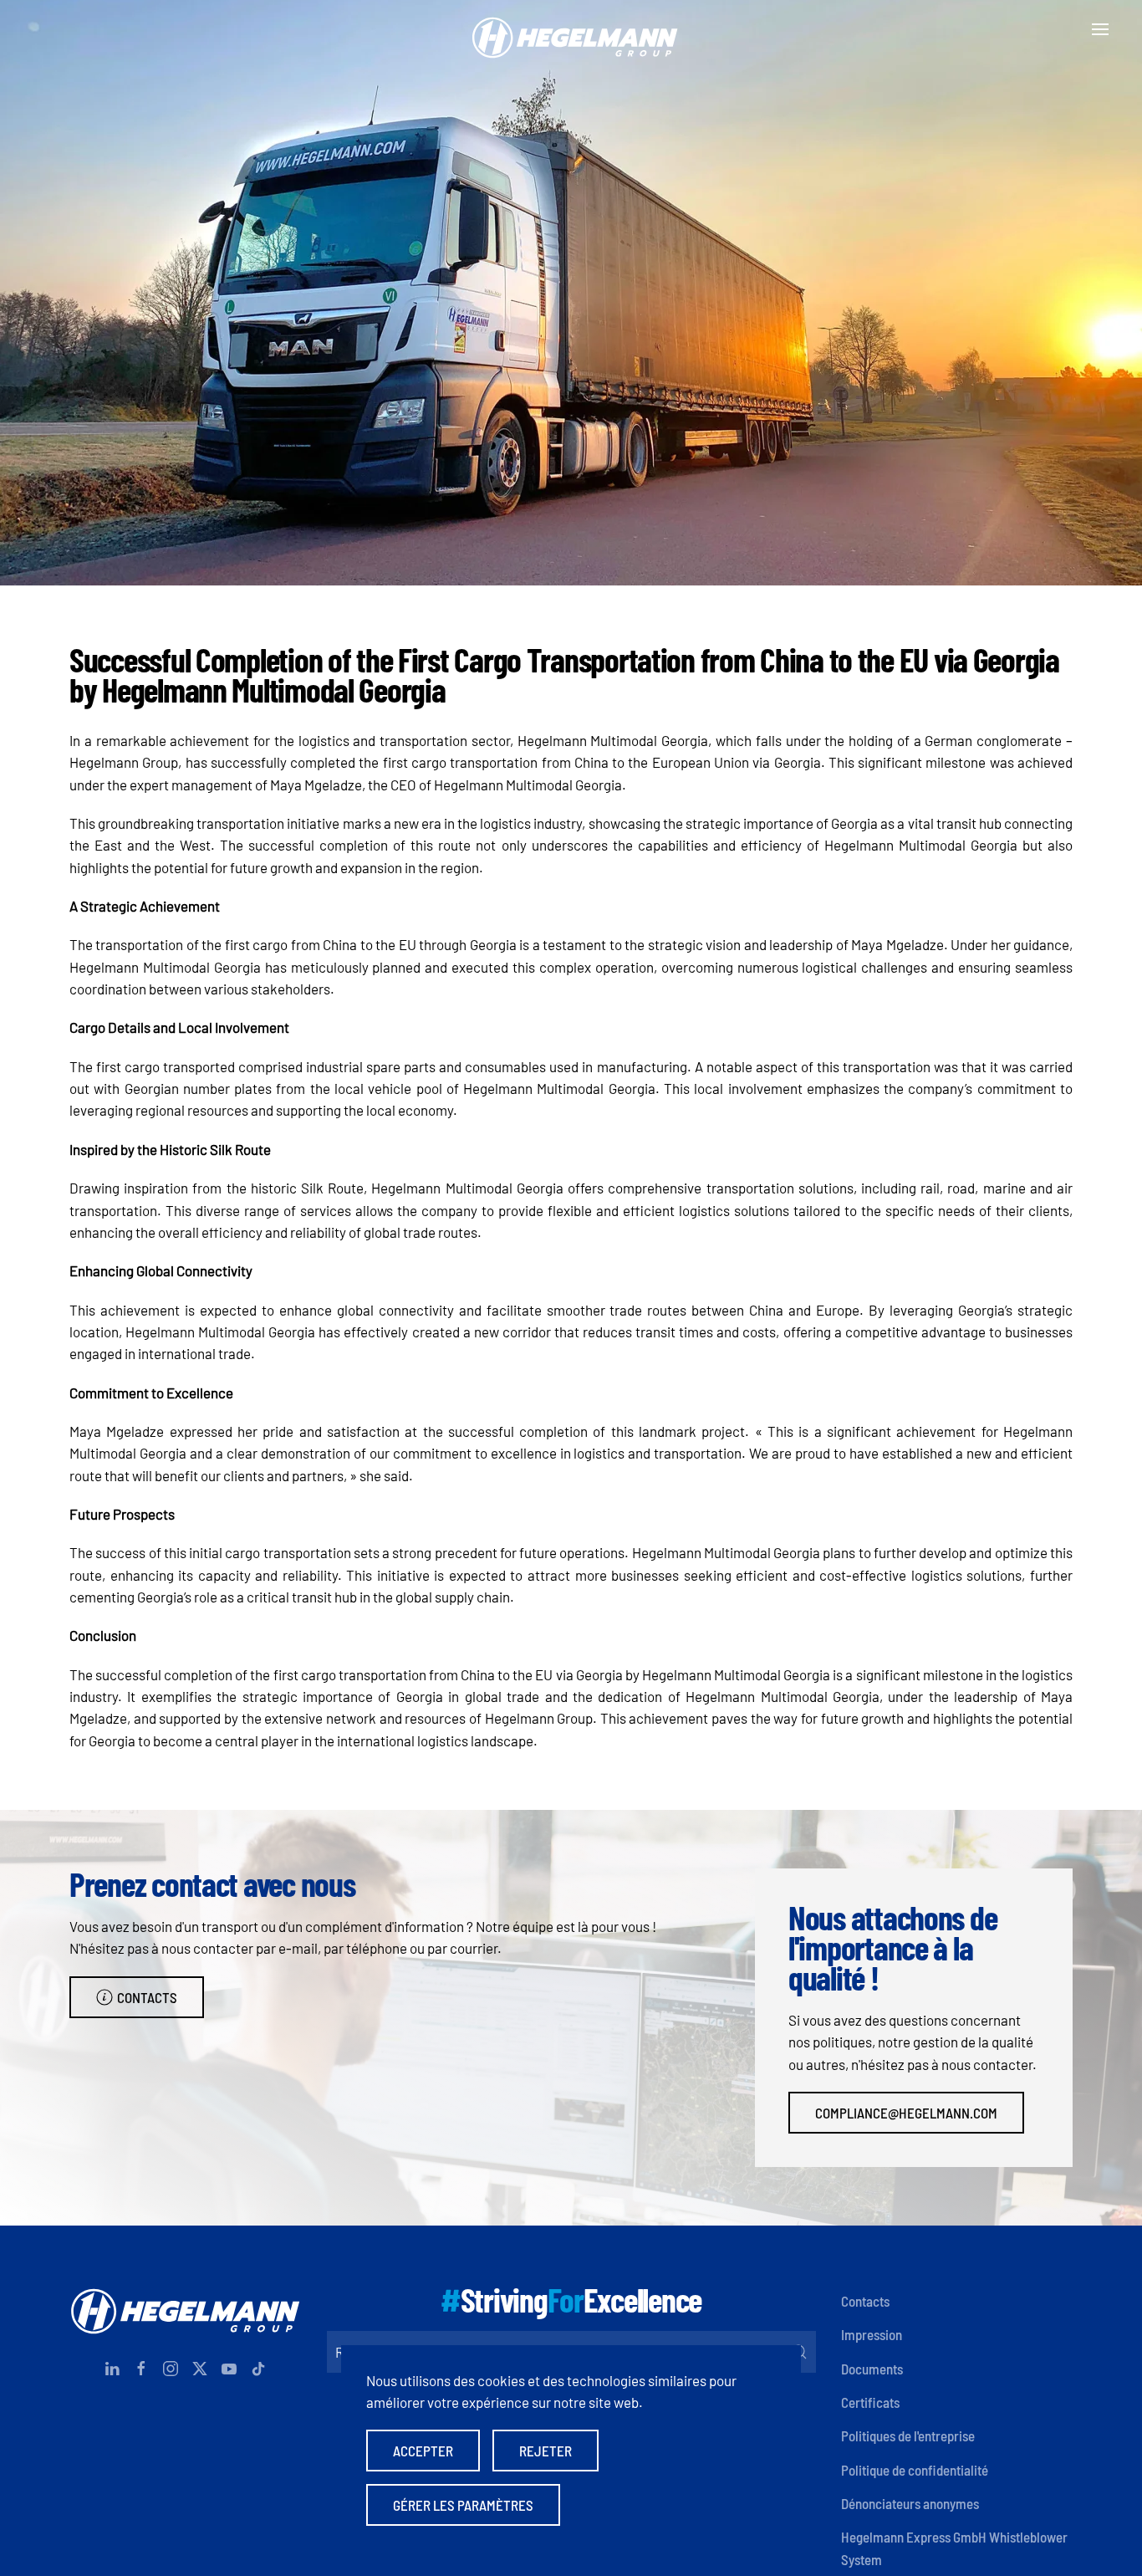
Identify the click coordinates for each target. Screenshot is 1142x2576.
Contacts (147, 1997)
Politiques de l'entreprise (908, 2435)
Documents (872, 2369)
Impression (872, 2334)
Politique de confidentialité (915, 2470)
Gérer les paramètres (463, 2505)
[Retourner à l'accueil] (571, 29)
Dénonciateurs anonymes (910, 2503)
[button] (1100, 29)
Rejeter (546, 2451)
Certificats (870, 2402)
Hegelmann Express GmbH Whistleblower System (954, 2548)
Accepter (423, 2451)
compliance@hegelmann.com (906, 2113)
